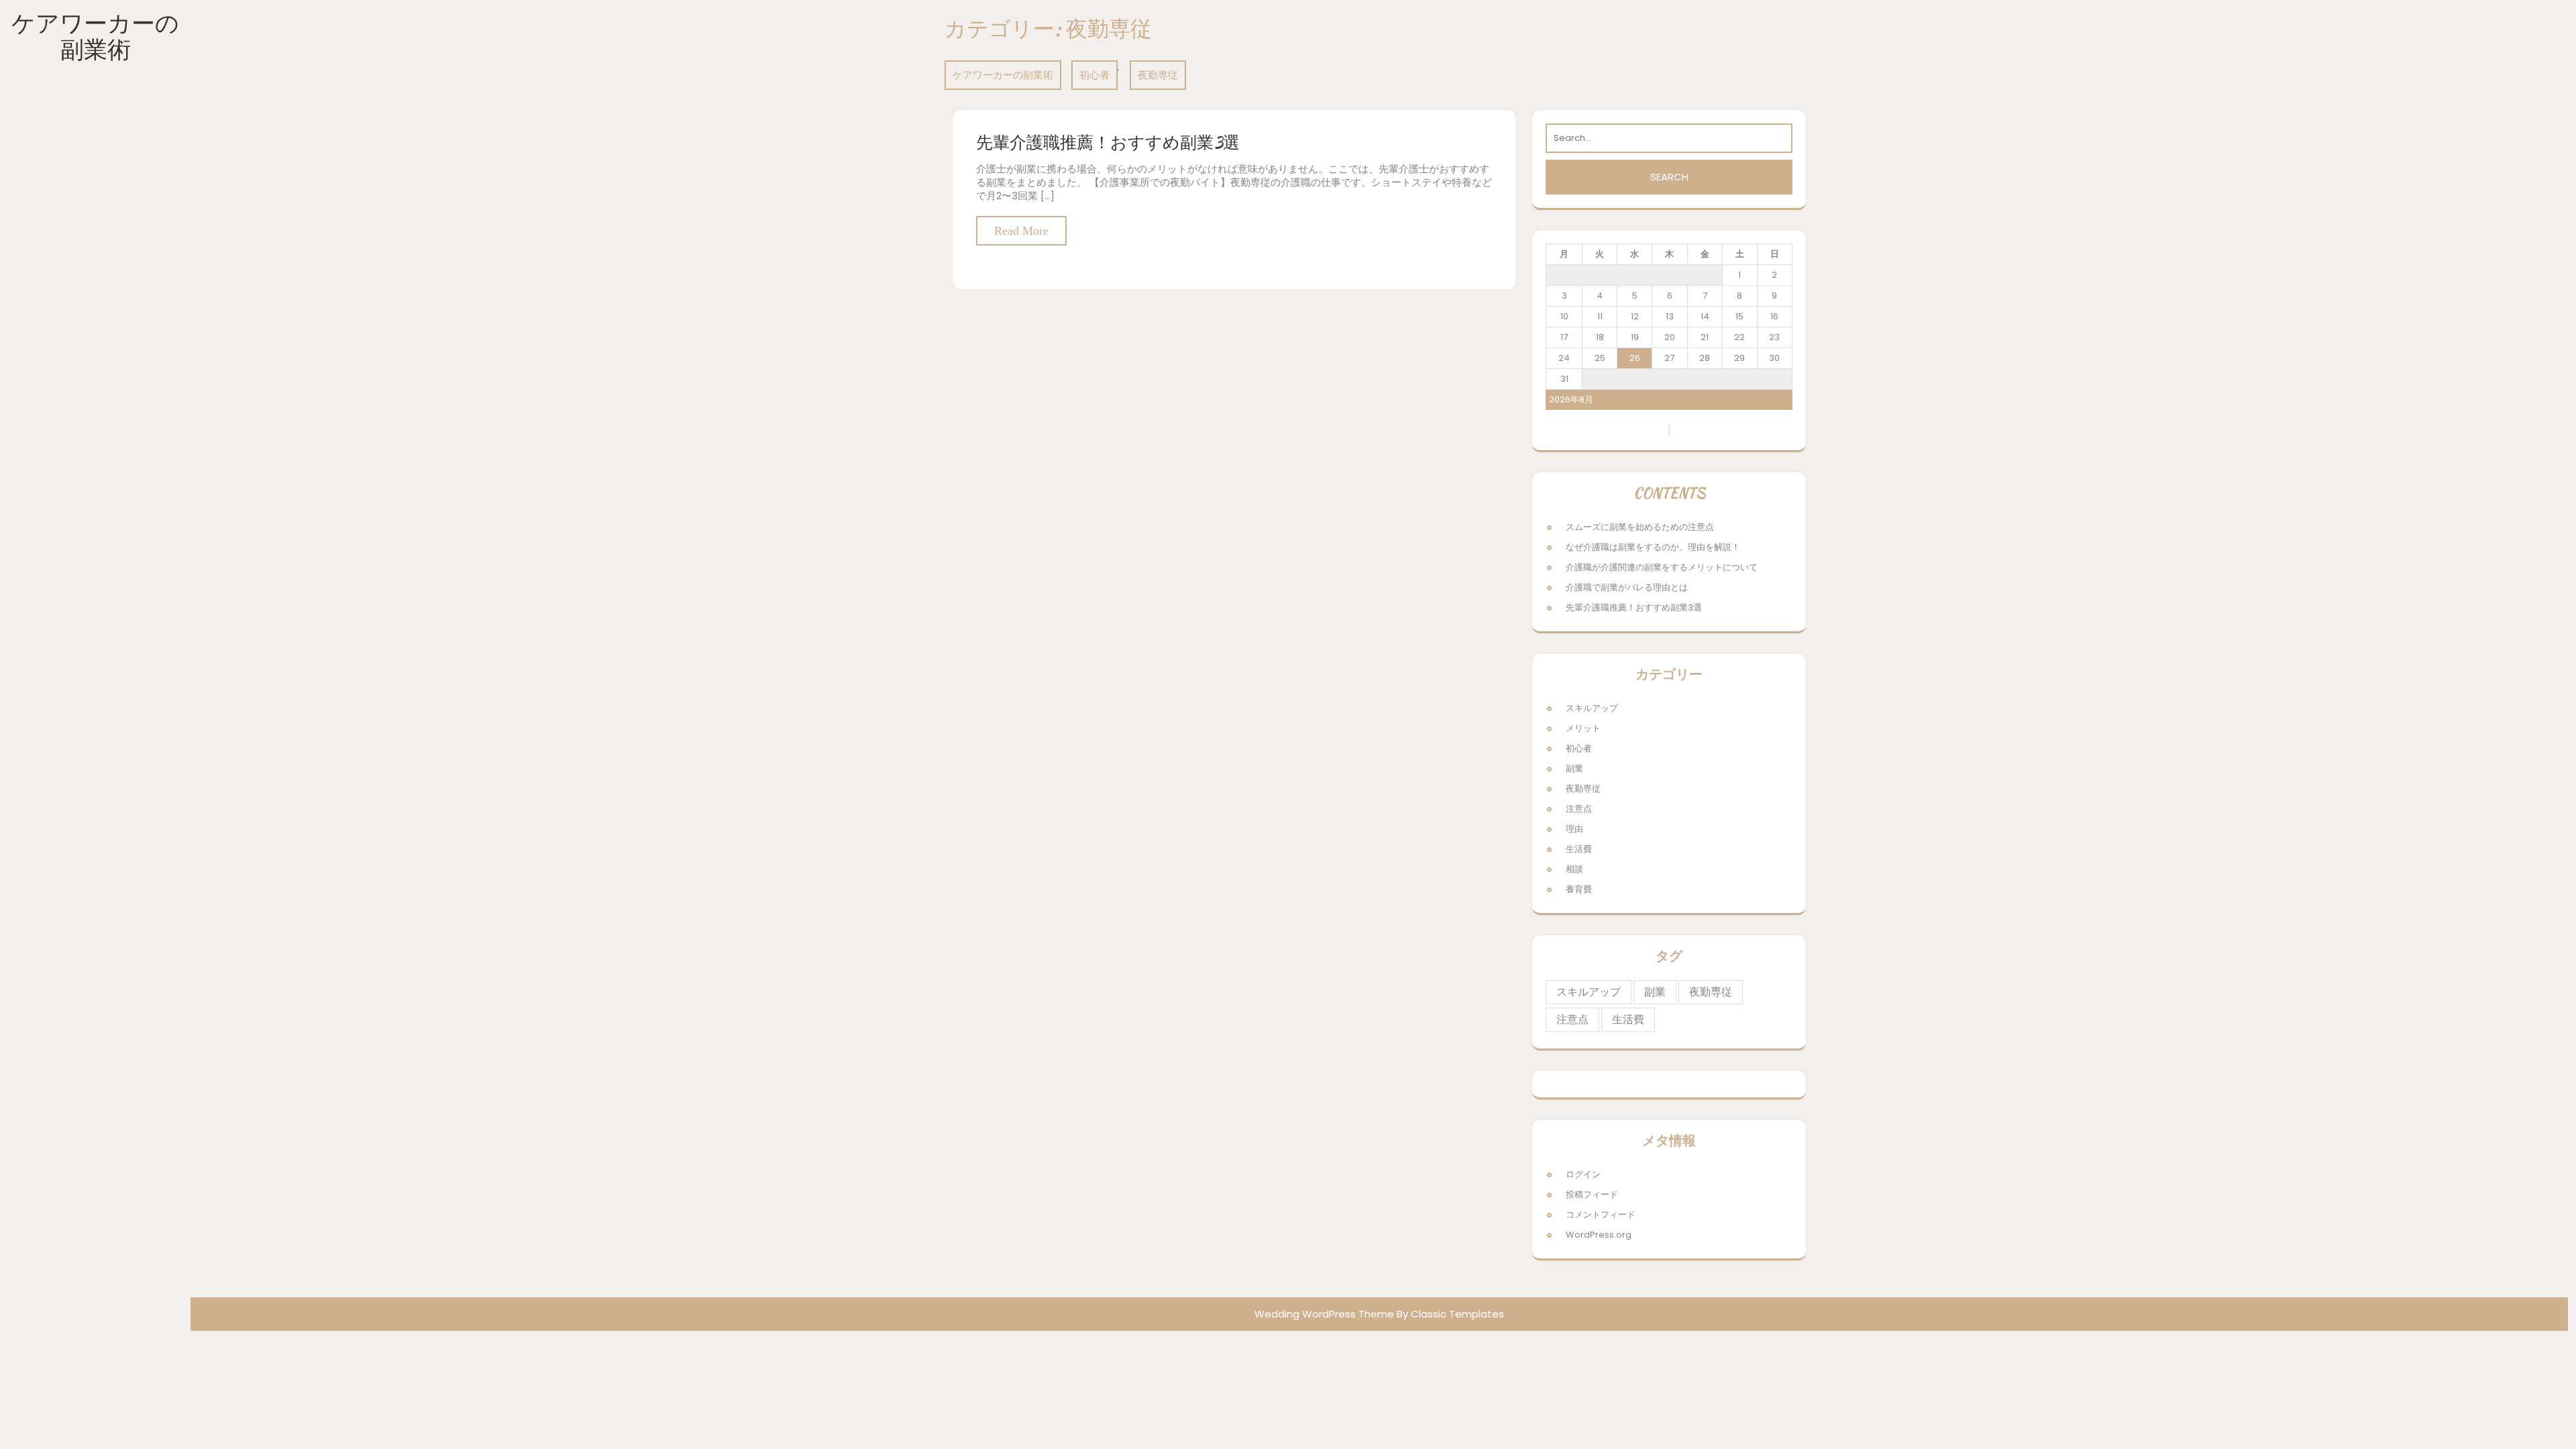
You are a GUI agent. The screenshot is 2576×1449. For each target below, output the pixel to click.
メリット (1583, 728)
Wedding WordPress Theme (1324, 1314)
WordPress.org (1599, 1235)
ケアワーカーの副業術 (95, 36)
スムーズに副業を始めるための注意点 (1640, 527)
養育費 (1579, 889)
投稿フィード (1592, 1194)
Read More (1021, 231)
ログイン (1583, 1174)
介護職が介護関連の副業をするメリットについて (1662, 567)
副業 (1574, 768)
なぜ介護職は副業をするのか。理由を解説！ (1653, 547)
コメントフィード (1601, 1215)
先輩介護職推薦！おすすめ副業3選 (1108, 142)
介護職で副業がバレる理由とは (1627, 587)
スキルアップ (1592, 708)
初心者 (1094, 75)
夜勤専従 (1158, 75)
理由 (1574, 829)
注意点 (1579, 809)
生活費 (1579, 849)
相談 (1574, 869)
